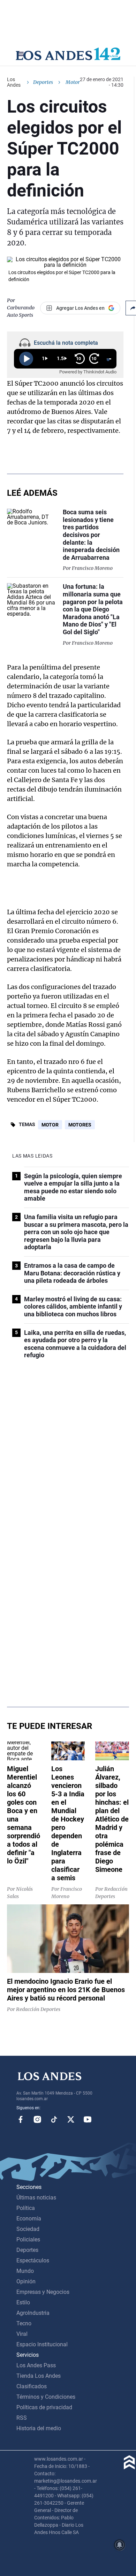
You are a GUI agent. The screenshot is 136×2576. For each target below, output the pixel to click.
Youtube (88, 2119)
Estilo (23, 2302)
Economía (29, 2219)
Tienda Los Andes (39, 2376)
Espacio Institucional (42, 2344)
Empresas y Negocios (43, 2292)
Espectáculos (33, 2260)
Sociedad (28, 2229)
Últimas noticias (36, 2198)
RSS (22, 2418)
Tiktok (54, 2119)
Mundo (25, 2271)
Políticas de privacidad (44, 2407)
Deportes (43, 82)
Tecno (24, 2323)
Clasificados (32, 2386)
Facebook (21, 2119)
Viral (22, 2334)
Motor (50, 1125)
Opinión (26, 2281)
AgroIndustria (33, 2313)
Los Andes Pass (36, 2365)
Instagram (37, 2119)
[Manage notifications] (120, 2545)
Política (26, 2208)
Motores (80, 1125)
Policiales (28, 2239)
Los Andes (14, 82)
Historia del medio (39, 2428)
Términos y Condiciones (46, 2397)
